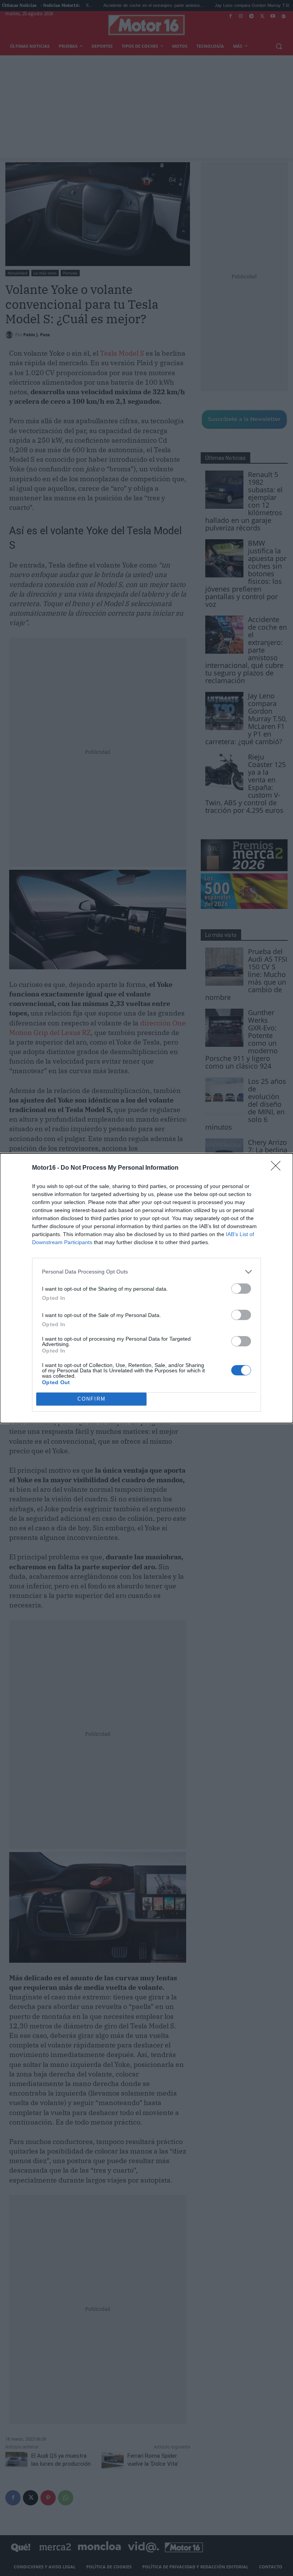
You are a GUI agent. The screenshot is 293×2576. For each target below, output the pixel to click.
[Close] (278, 1168)
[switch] (241, 1289)
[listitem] (146, 1272)
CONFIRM (92, 1399)
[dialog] (146, 1288)
